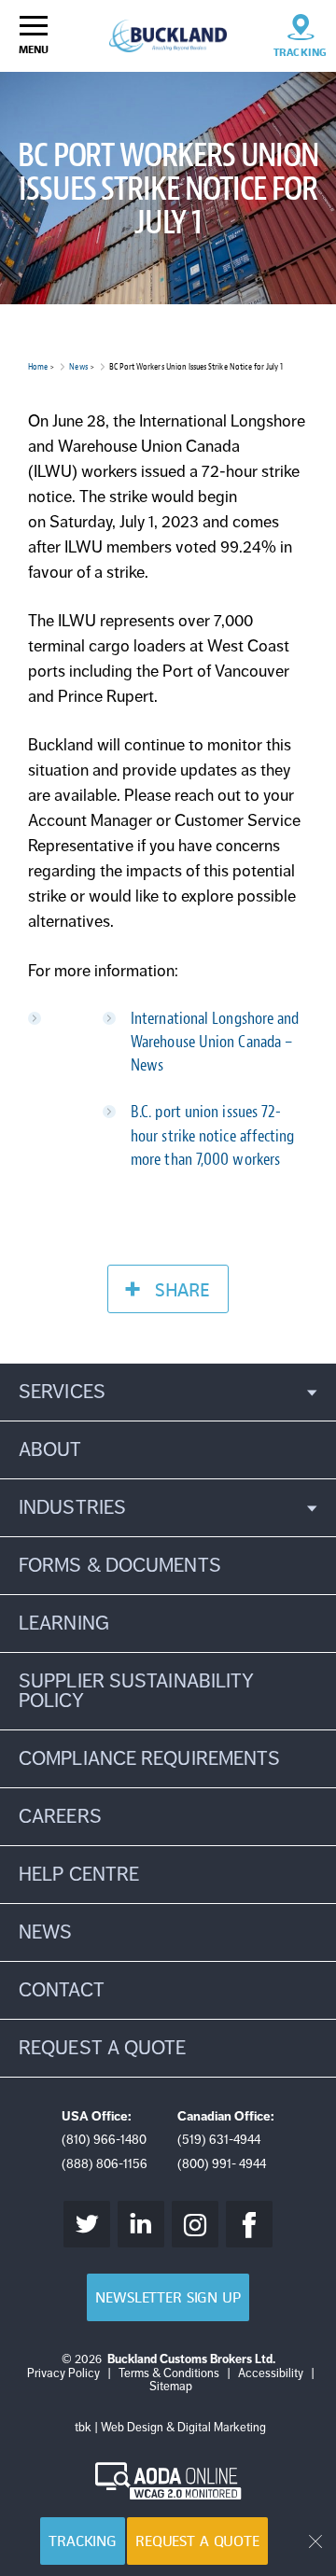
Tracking (83, 2541)
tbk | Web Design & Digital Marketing (170, 2428)
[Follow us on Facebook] (249, 2224)
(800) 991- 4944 (222, 2164)
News (78, 366)
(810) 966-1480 (104, 2140)
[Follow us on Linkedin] (141, 2224)
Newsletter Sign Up (168, 2297)
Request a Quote (197, 2541)
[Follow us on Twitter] (87, 2224)
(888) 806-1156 (105, 2164)
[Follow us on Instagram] (195, 2224)
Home (38, 366)
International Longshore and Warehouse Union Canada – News (215, 1042)
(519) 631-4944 (219, 2140)
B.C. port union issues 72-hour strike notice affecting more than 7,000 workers (213, 1135)
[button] (168, 1392)
